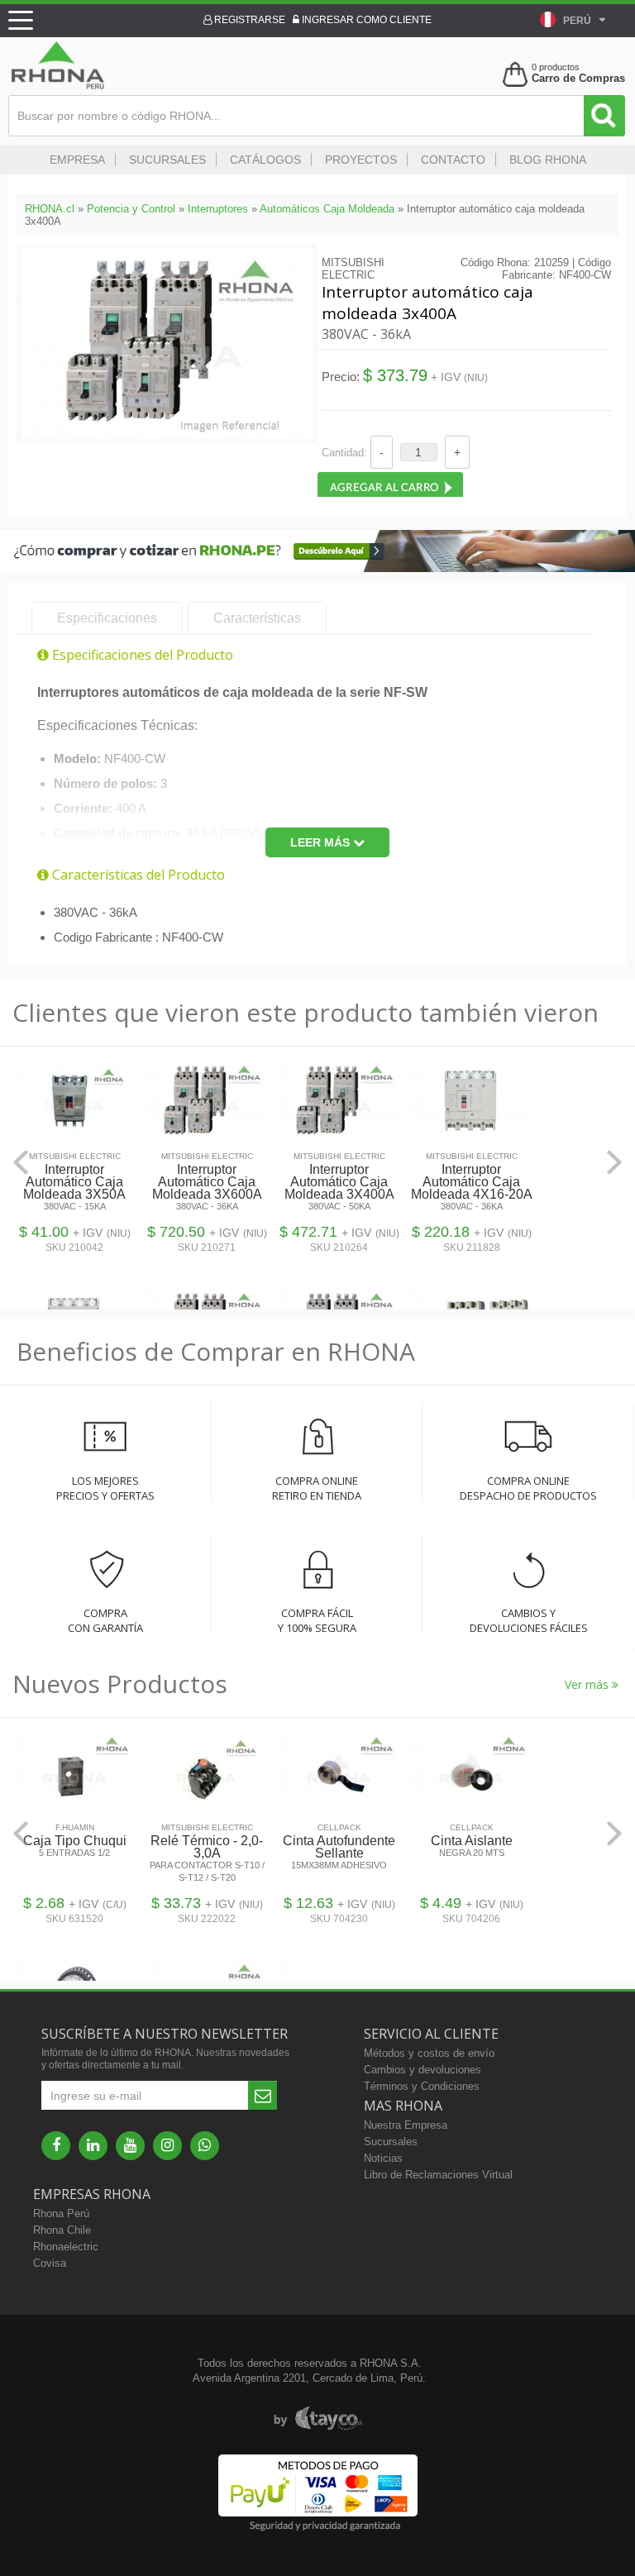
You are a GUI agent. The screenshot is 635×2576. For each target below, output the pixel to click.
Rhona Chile (62, 2230)
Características (257, 618)
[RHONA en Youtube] (130, 2146)
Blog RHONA (548, 160)
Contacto (453, 160)
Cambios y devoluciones (423, 2070)
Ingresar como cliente (365, 20)
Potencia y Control (131, 209)
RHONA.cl (50, 209)
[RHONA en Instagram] (167, 2146)
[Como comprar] (317, 568)
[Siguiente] (614, 1162)
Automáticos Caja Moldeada (327, 209)
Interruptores (218, 209)
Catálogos (265, 160)
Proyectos (361, 160)
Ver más (588, 1684)
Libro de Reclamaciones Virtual (438, 2175)
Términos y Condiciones (422, 2086)
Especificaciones (107, 618)
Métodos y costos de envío (429, 2053)
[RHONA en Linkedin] (93, 2146)
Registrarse (248, 20)
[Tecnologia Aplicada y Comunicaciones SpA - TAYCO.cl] (318, 2419)
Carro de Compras (578, 78)
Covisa (50, 2263)
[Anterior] (21, 1162)
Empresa (77, 160)
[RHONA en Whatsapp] (205, 2146)
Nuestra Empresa (406, 2125)
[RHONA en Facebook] (56, 2146)
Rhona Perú (61, 2213)
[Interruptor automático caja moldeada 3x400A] (167, 433)
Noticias (383, 2158)
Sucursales (167, 160)
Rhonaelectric (66, 2247)
